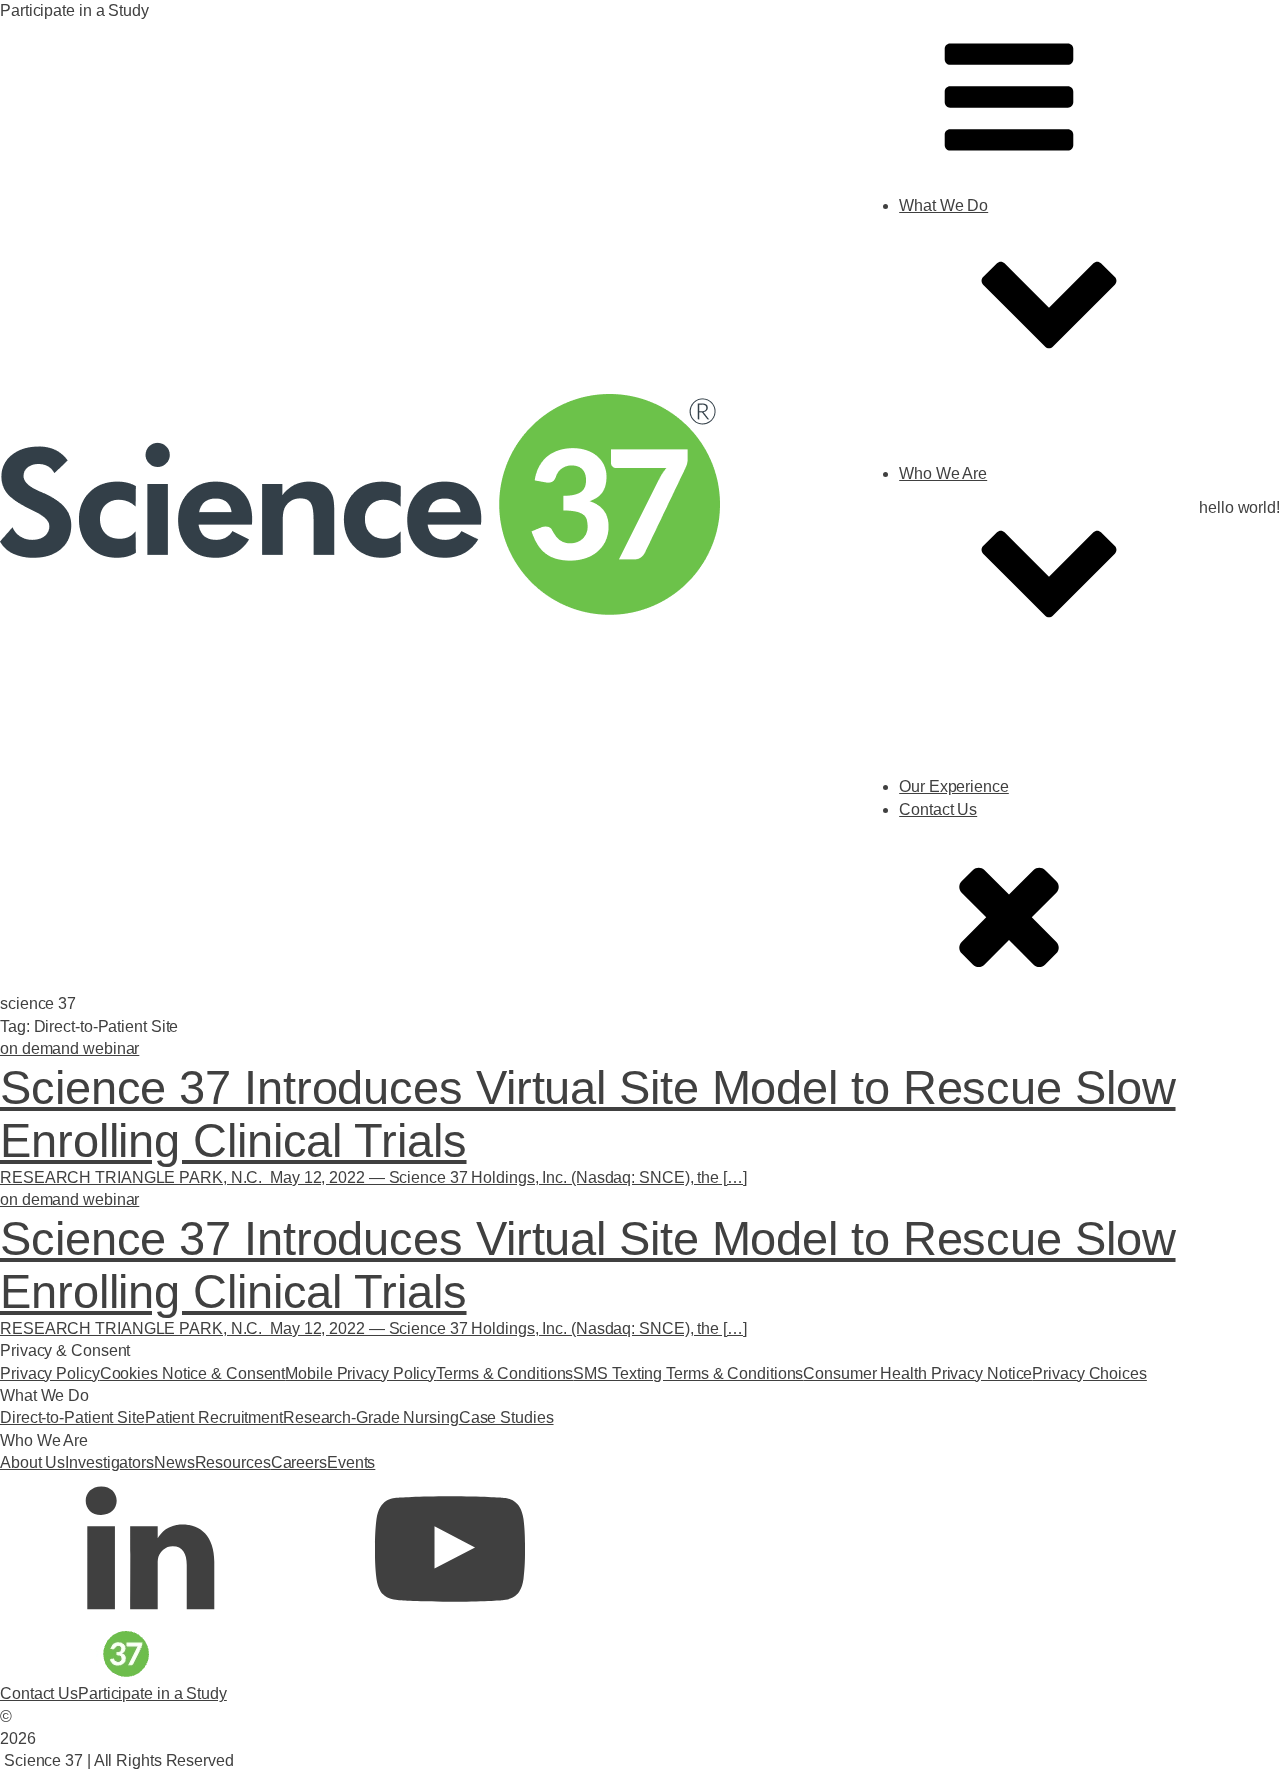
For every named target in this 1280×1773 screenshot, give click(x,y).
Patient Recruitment (214, 1417)
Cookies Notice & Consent (193, 1373)
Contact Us (39, 1693)
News (959, 797)
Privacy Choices (1089, 1373)
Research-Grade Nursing (1027, 506)
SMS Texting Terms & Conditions (688, 1373)
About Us (971, 752)
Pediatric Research (1006, 528)
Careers (967, 841)
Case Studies (986, 551)
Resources (977, 819)
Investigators (983, 774)
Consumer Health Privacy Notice (917, 1373)
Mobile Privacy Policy (360, 1373)
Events (963, 864)
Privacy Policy (50, 1373)
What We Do (943, 205)
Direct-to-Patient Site (1011, 484)
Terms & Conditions (504, 1373)
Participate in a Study (152, 1693)
